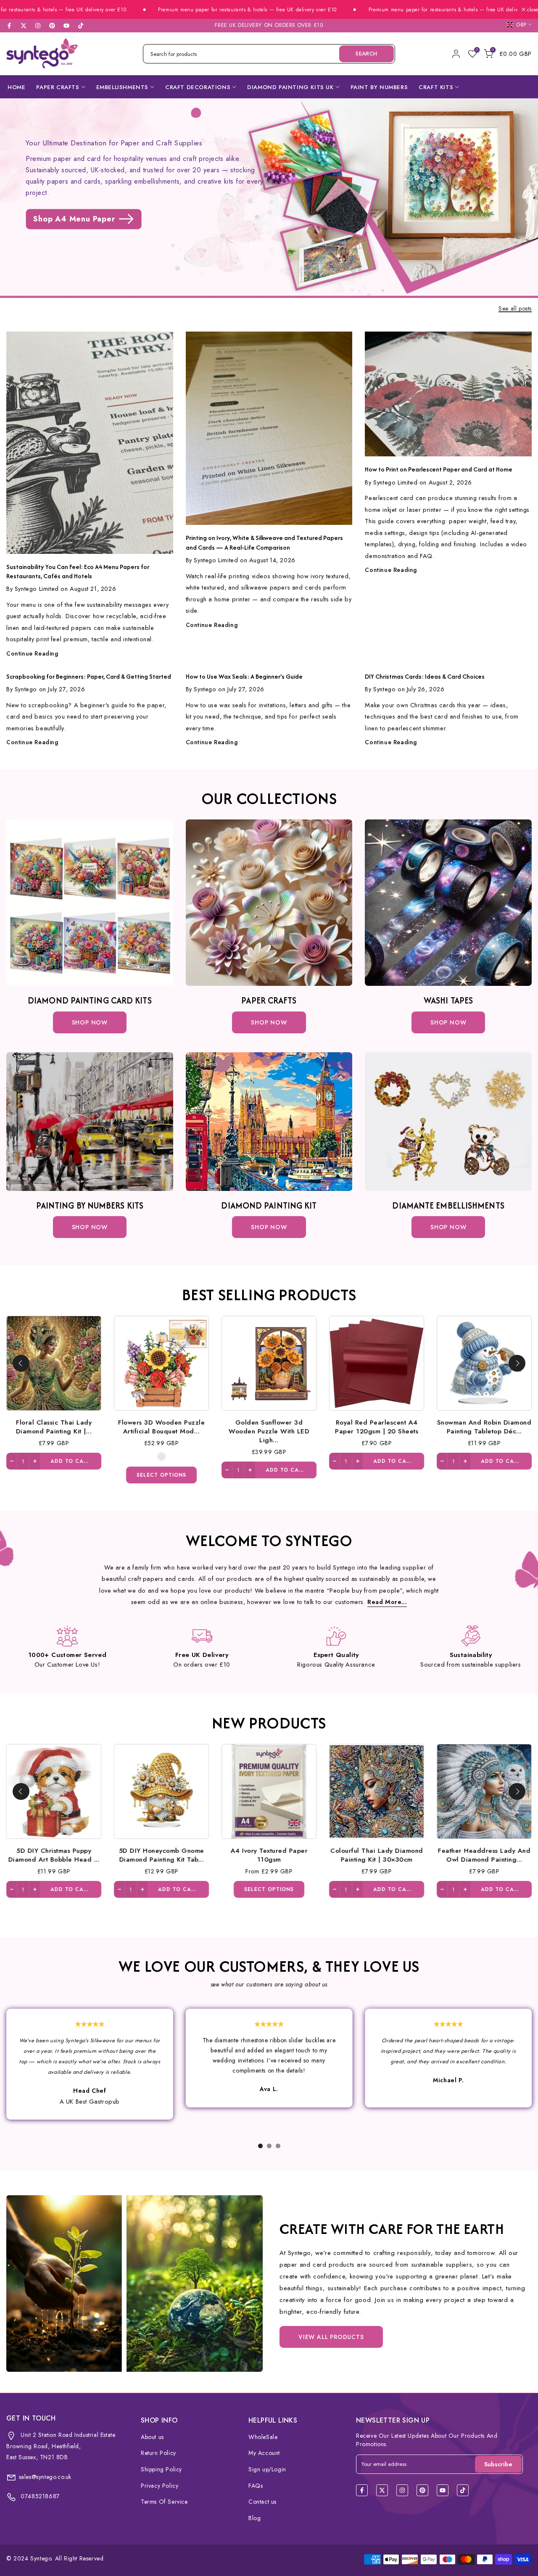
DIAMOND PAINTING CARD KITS (90, 1000)
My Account (264, 2453)
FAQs (256, 2486)
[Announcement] (182, 10)
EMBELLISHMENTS (122, 87)
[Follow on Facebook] (9, 26)
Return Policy (158, 2453)
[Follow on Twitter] (24, 26)
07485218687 (39, 2496)
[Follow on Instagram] (38, 26)
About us (152, 2437)
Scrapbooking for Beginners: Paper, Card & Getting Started (89, 676)
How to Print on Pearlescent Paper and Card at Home (439, 469)
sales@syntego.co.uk (45, 2477)
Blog (254, 2518)
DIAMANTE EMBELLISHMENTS (448, 1205)
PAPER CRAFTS (58, 87)
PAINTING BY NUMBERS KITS (90, 1205)
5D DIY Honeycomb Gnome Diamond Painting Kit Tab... (379, 1427)
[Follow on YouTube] (66, 26)
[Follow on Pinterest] (52, 26)
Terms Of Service (164, 2502)
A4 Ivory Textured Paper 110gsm (487, 1427)
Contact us (262, 2502)
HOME (16, 87)
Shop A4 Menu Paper (74, 219)
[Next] (517, 1363)
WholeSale (263, 2437)
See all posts (515, 309)
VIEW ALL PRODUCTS (331, 2337)
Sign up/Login (267, 2469)
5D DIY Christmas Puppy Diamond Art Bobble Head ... (272, 1427)
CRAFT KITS (436, 87)
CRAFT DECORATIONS (198, 87)
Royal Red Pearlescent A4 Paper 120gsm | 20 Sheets (377, 1854)
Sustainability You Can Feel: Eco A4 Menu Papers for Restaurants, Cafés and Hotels (78, 571)
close (532, 10)
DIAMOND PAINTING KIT (269, 1205)
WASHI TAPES (448, 1000)
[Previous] (21, 1363)
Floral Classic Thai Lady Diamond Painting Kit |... (54, 1854)
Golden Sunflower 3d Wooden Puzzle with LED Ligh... (269, 1859)
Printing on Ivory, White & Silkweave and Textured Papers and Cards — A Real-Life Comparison (264, 542)
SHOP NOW (269, 1022)
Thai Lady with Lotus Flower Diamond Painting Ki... (57, 1427)
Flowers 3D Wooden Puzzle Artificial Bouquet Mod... (161, 1854)
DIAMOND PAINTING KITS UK (290, 87)
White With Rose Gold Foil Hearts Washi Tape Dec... (164, 1427)
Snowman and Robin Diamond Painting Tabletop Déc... (484, 1854)
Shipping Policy (161, 2469)
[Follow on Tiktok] (81, 26)
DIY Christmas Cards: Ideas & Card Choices (425, 676)
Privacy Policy (160, 2486)
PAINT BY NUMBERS (379, 87)
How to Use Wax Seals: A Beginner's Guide (244, 676)
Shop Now (90, 1022)
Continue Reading (32, 653)
